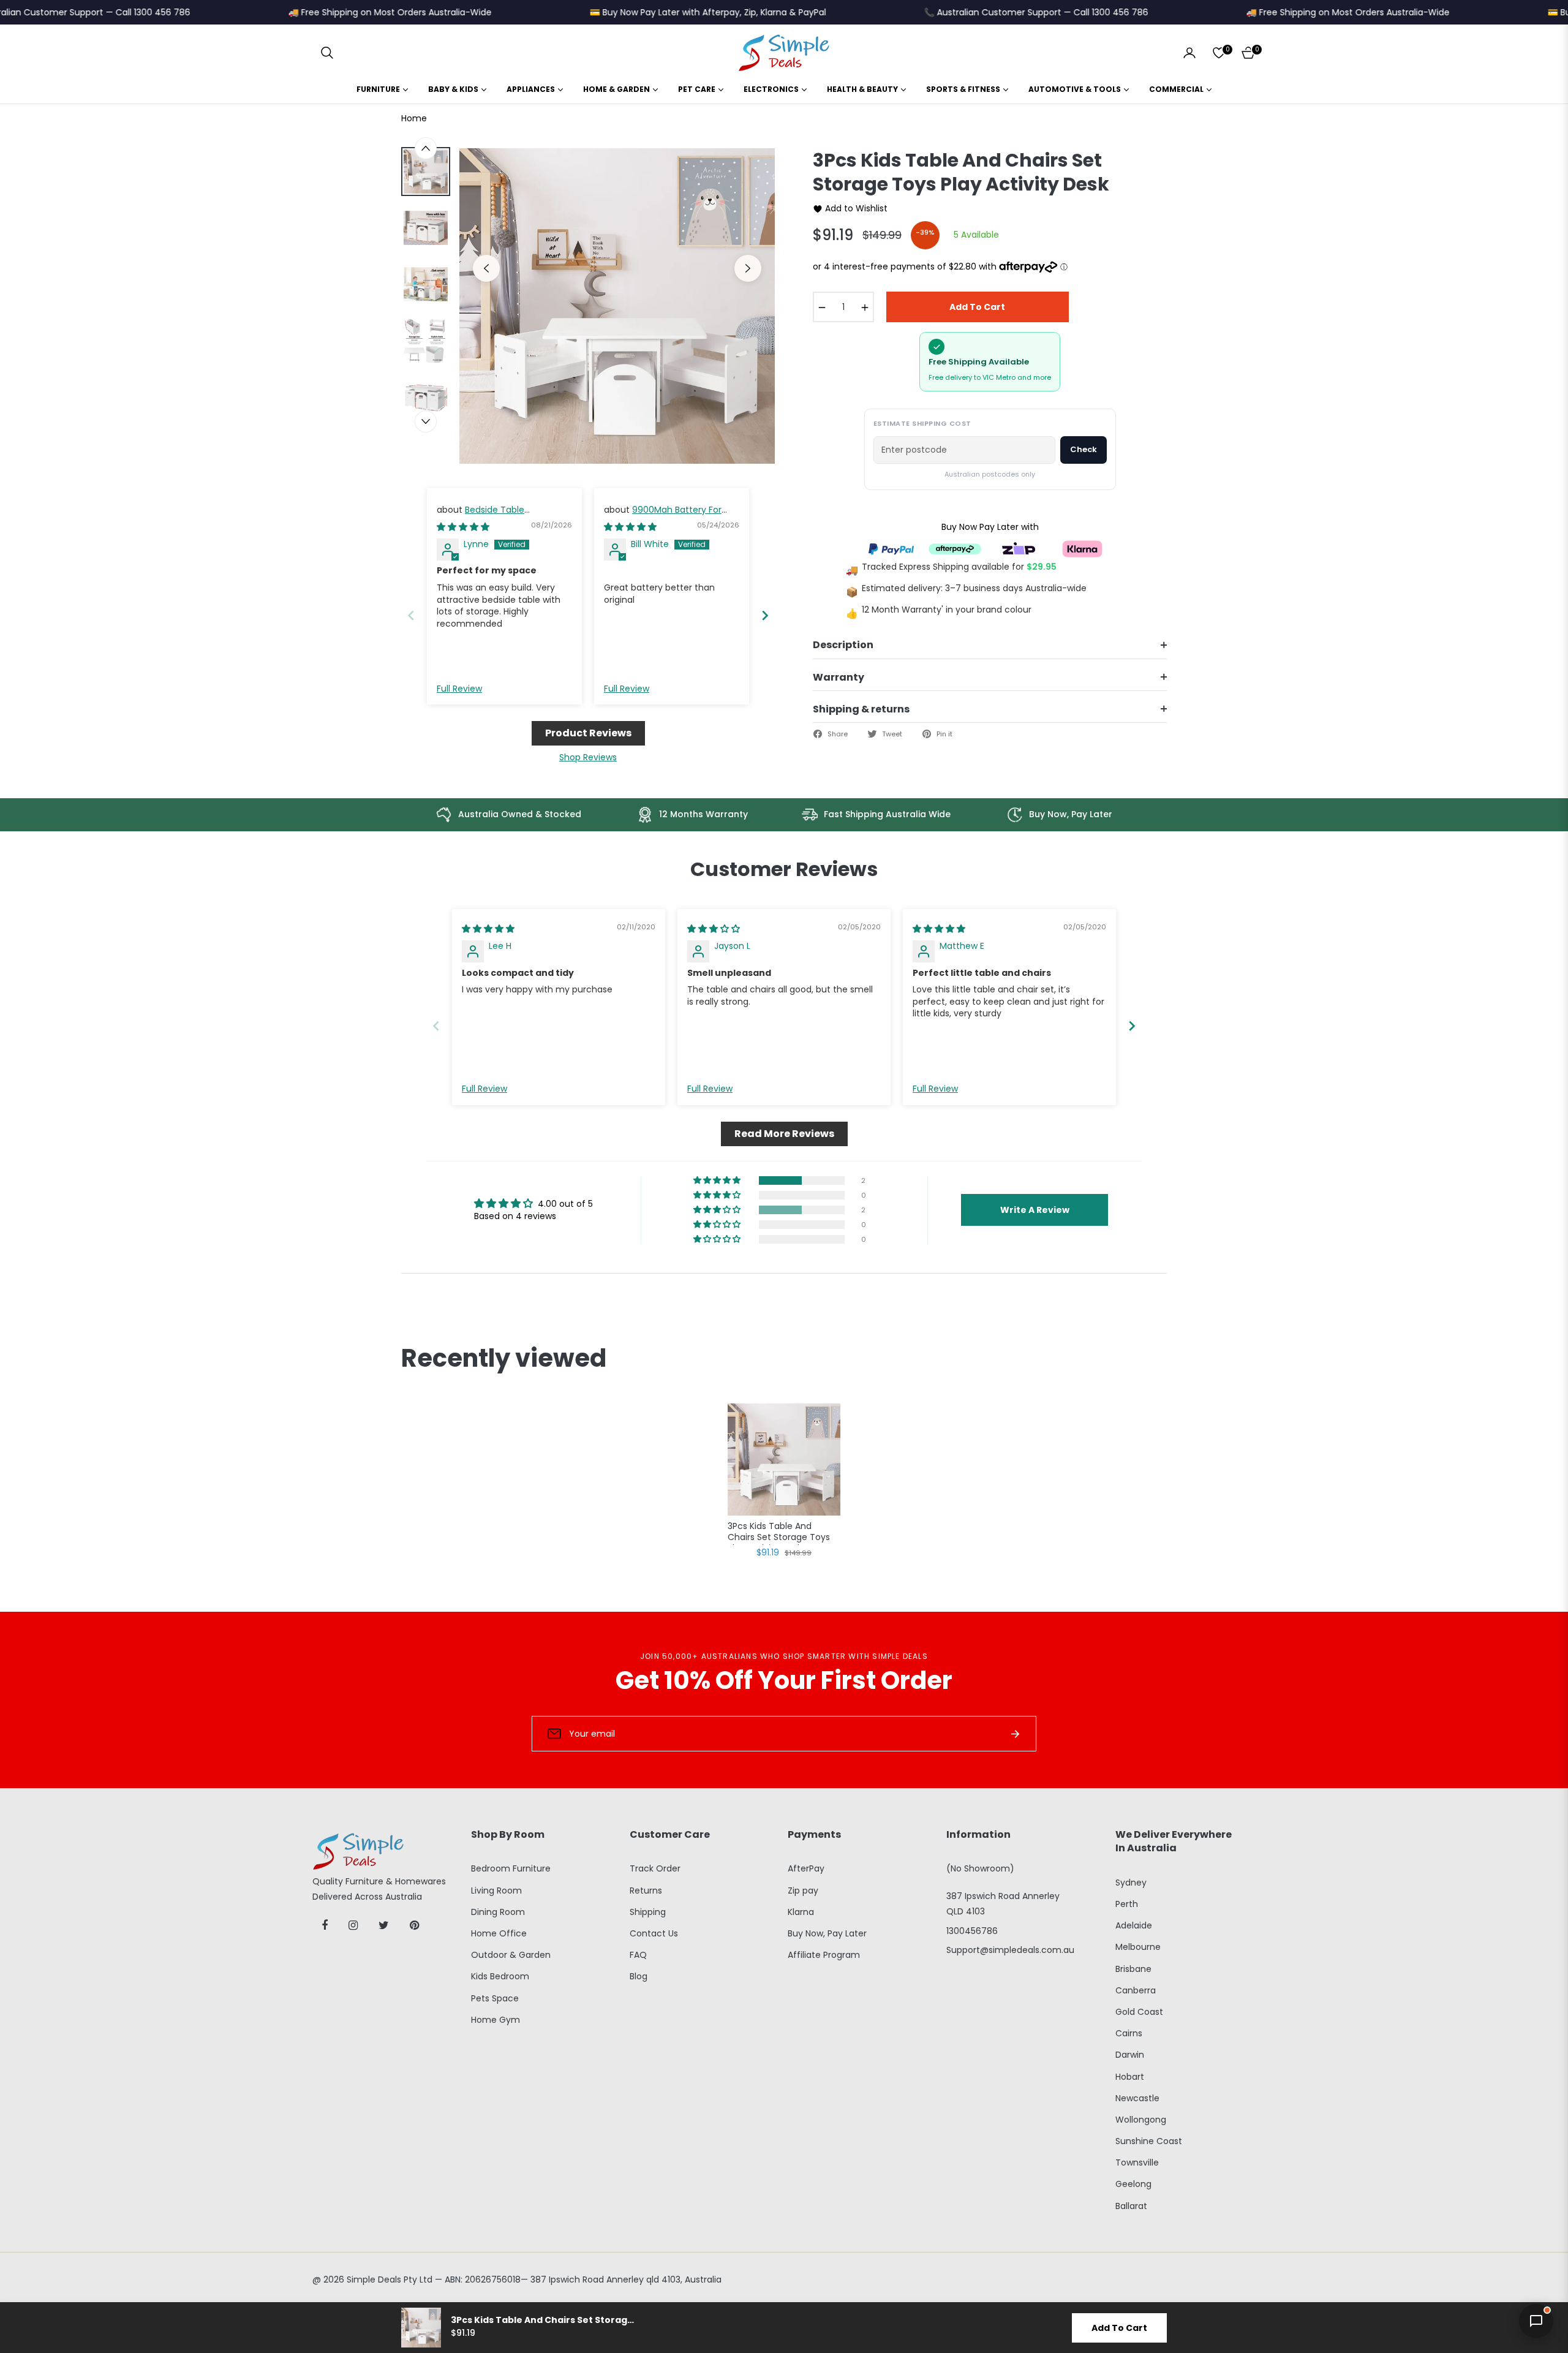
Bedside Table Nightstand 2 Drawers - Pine (496, 516)
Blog (639, 1976)
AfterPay (806, 1868)
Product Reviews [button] (588, 733)
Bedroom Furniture (511, 1868)
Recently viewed (504, 1358)
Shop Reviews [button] (588, 757)
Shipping (648, 1912)
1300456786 (972, 1931)
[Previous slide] (411, 615)
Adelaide (1134, 1925)
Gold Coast (1139, 2012)
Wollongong (1141, 2120)
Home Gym (496, 2020)
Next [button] (748, 268)
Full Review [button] (459, 689)
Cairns (1129, 2033)
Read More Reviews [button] (784, 1134)
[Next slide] (765, 615)
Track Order (655, 1868)
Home (414, 118)
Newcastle (1137, 2098)
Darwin (1130, 2055)
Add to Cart (1119, 2328)
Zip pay (803, 1890)
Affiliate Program (824, 1955)
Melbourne (1138, 1947)
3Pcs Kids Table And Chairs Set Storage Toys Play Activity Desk (779, 1533)
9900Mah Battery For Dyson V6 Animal (663, 516)
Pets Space (495, 1998)
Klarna (801, 1912)
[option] (617, 306)
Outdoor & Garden (511, 1955)
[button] (327, 53)
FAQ (638, 1955)
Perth (1127, 1904)
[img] (463, 527)
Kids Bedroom (500, 1976)
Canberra (1136, 1990)
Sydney (1131, 1883)
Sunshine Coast (1149, 2141)
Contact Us (654, 1933)
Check (1084, 449)
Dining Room (498, 1912)
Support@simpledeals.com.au (1010, 1950)
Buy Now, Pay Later (827, 1933)
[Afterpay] (955, 548)
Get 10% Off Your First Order (784, 1680)
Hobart (1130, 2077)
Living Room (496, 1890)
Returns (646, 1890)
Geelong (1133, 2184)
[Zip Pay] (1019, 548)
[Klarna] (1082, 548)
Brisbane (1133, 1969)
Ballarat (1131, 2206)
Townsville (1137, 2162)
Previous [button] (486, 268)
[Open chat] (1536, 2321)
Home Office (499, 1933)
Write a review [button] (1035, 1210)
